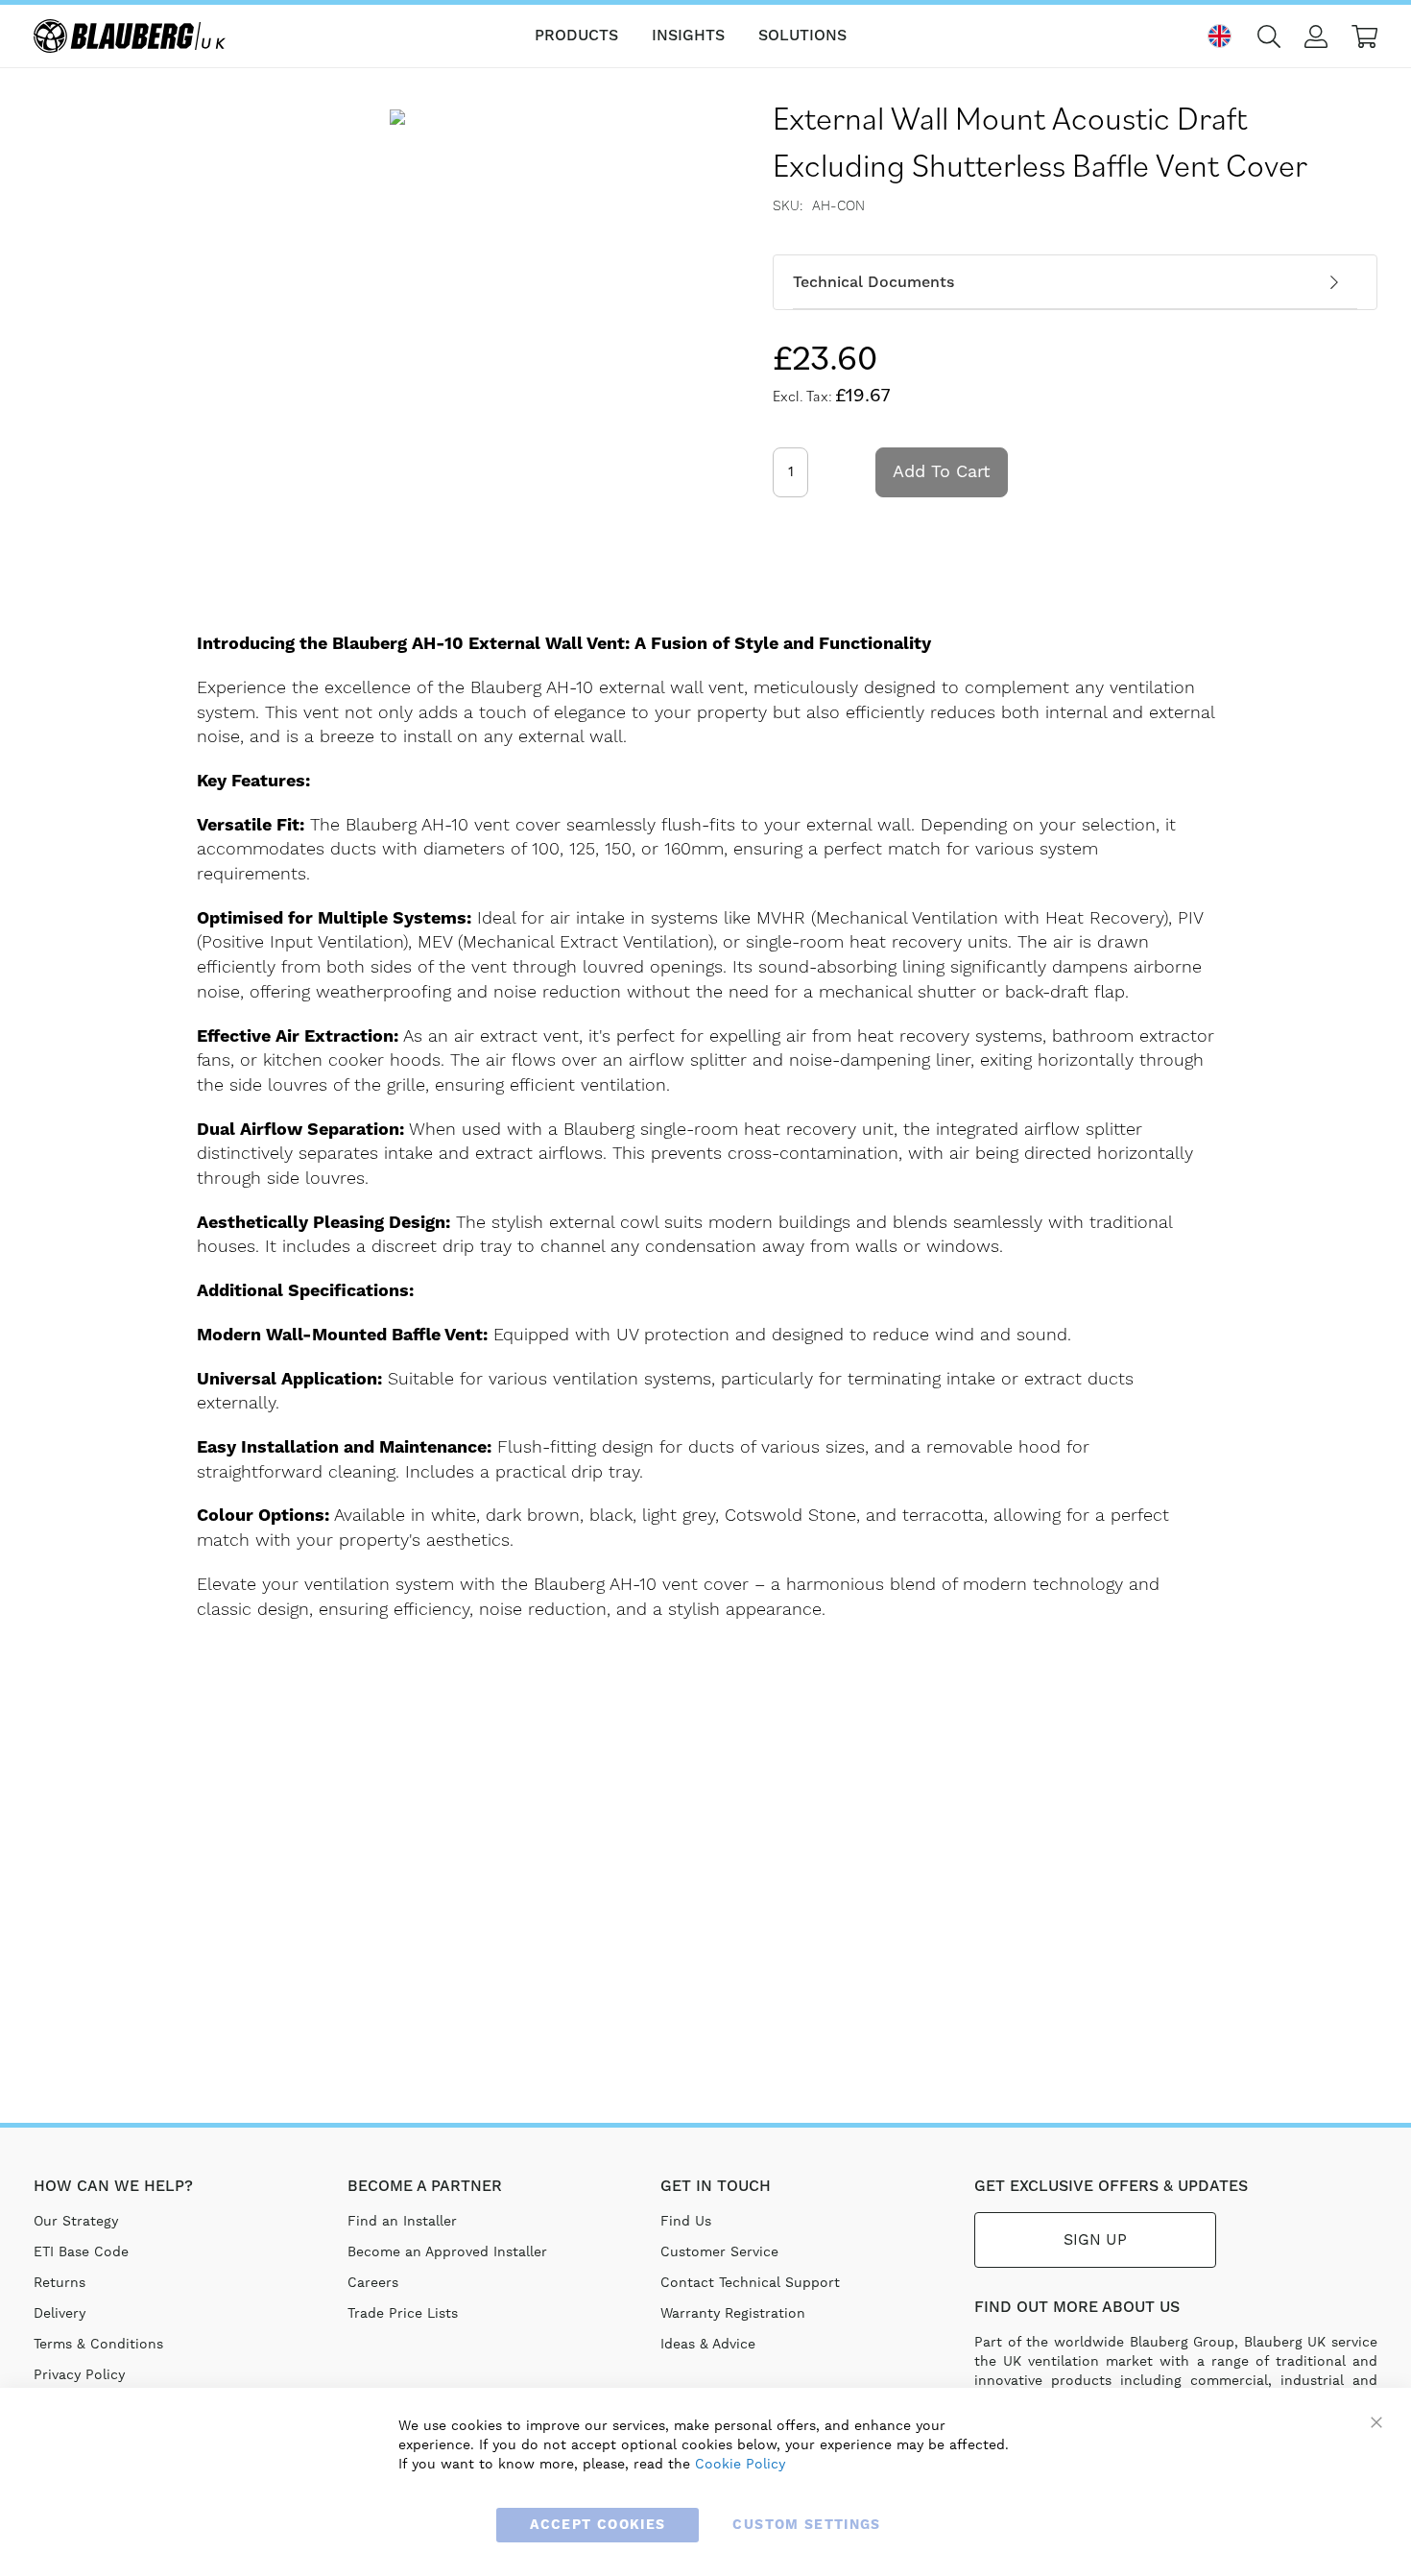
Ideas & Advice (708, 2345)
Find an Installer (402, 2222)
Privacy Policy (79, 2375)
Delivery (60, 2314)
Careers (373, 2283)
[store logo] (130, 36)
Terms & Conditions (98, 2345)
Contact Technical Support (750, 2283)
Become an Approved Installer (447, 2252)
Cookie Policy (740, 2465)
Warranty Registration (733, 2314)
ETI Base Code (81, 2252)
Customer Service (719, 2252)
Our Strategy (76, 2222)
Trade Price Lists (403, 2314)
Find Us (686, 2222)
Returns (60, 2283)
